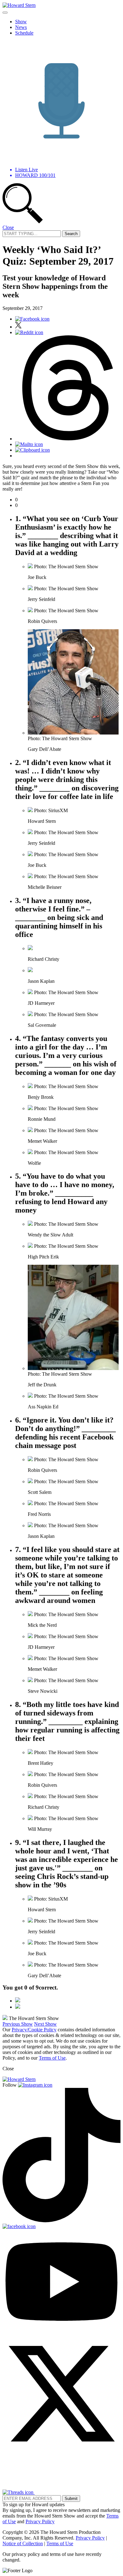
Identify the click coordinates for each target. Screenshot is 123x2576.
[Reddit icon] (29, 332)
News (21, 27)
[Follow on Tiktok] (61, 2221)
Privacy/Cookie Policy (34, 2030)
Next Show (45, 2024)
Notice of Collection (23, 2543)
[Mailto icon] (29, 444)
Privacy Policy (40, 2521)
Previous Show (18, 2024)
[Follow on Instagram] (35, 2085)
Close (8, 227)
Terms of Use (52, 2058)
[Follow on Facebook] (19, 2226)
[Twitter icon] (18, 327)
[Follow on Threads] (19, 2492)
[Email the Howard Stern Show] (55, 2492)
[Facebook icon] (32, 319)
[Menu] (5, 13)
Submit (71, 2499)
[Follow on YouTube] (61, 2332)
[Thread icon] (68, 439)
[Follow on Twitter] (61, 2451)
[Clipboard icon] (32, 450)
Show (21, 22)
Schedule (24, 33)
